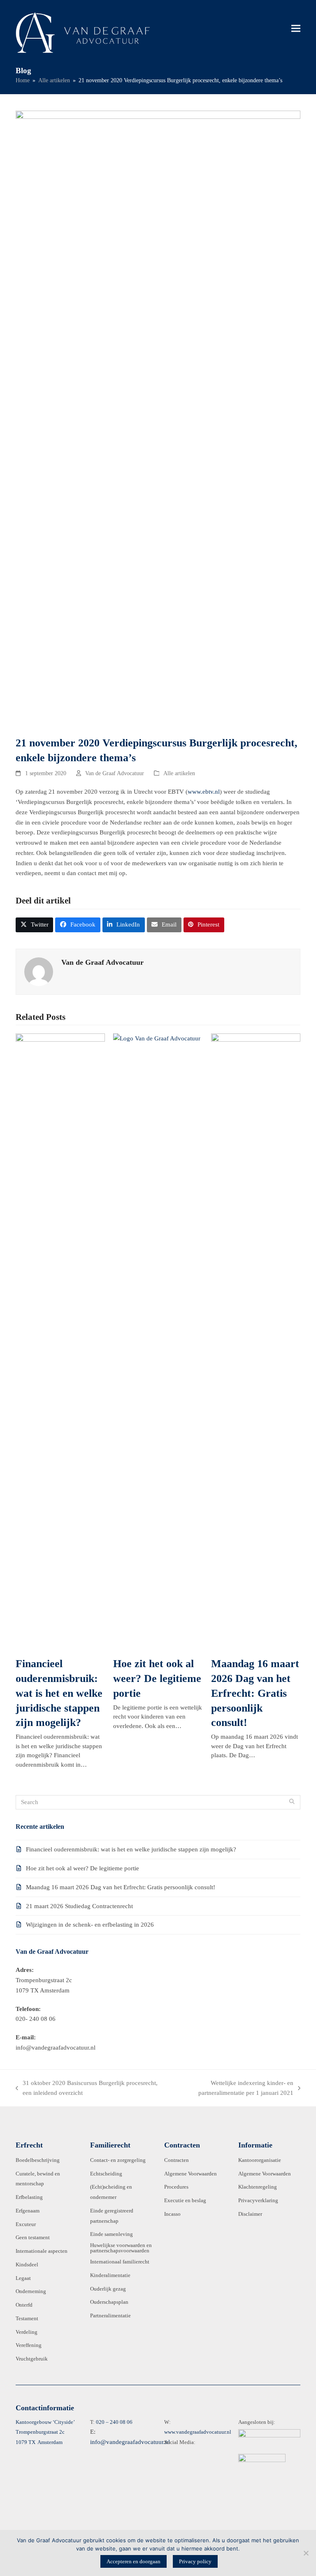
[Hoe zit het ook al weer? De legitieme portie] (158, 1341)
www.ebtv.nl (204, 792)
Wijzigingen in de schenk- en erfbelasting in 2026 (90, 1925)
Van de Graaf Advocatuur (115, 773)
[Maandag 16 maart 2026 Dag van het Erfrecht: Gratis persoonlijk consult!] (256, 1341)
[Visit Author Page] (39, 971)
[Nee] (306, 2553)
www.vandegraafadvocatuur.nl (198, 2432)
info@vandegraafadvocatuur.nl (130, 2442)
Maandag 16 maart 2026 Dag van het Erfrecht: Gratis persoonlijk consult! (255, 1693)
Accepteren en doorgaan (134, 2561)
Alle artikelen (179, 773)
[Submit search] (292, 1802)
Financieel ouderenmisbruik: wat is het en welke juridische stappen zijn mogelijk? (59, 1693)
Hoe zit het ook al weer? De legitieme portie (157, 1678)
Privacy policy (195, 2561)
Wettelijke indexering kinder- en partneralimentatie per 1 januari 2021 (231, 2089)
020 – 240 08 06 (114, 2422)
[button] (296, 28)
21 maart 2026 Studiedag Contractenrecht (79, 1906)
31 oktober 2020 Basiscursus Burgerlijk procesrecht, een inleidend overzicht (87, 2089)
